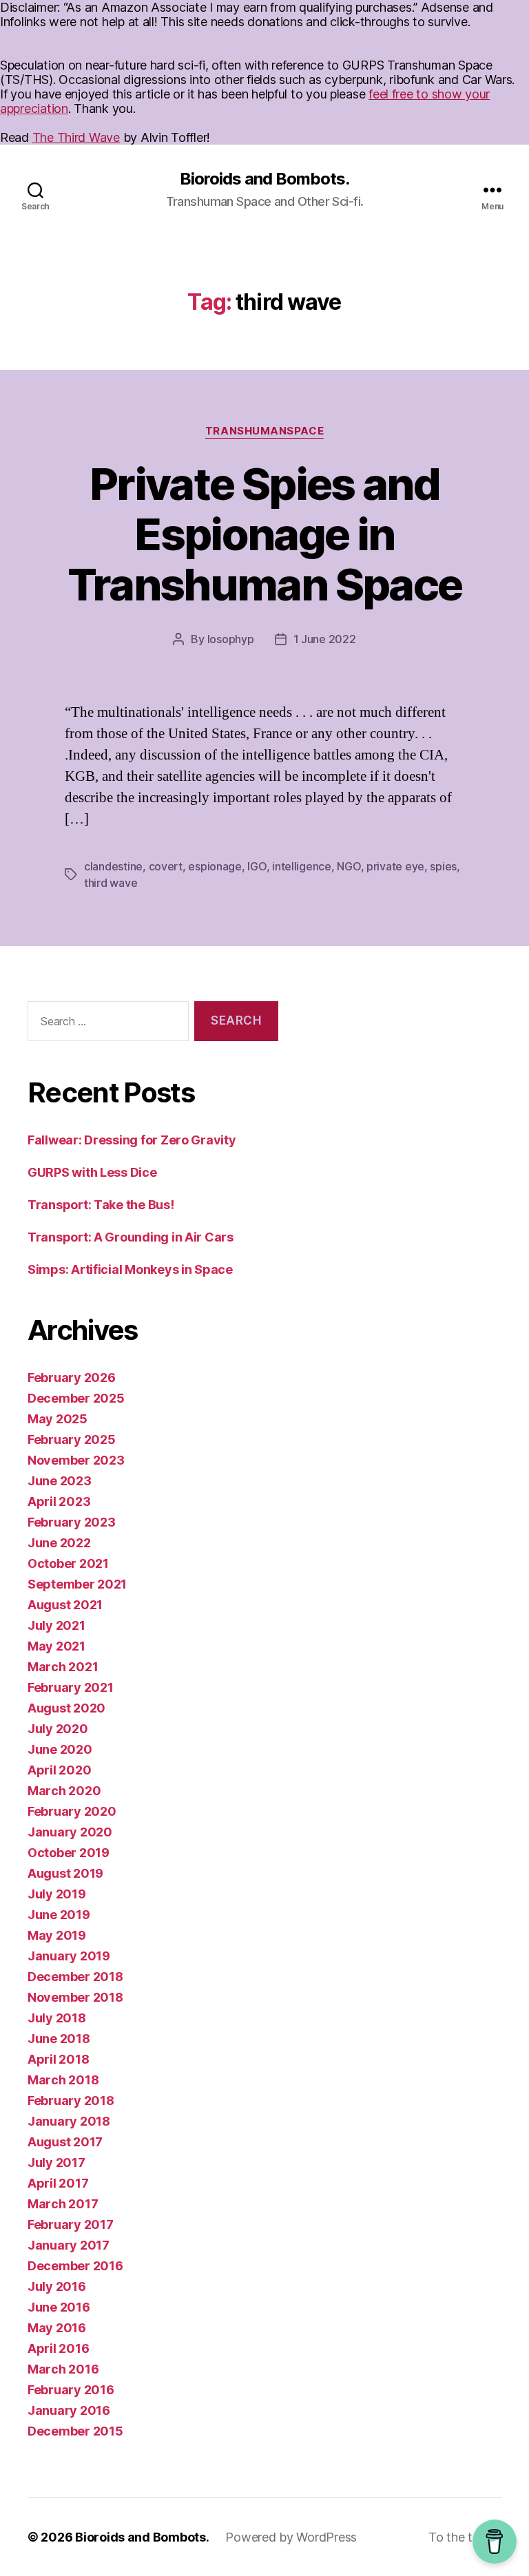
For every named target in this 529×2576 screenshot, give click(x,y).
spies (443, 866)
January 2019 (69, 1956)
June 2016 (59, 2307)
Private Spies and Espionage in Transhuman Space (264, 534)
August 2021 (65, 1605)
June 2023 (60, 1481)
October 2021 (68, 1563)
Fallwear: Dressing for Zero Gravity (132, 1140)
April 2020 (59, 1770)
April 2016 (58, 2348)
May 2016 (57, 2328)
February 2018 (71, 2101)
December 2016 (75, 2266)
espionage (215, 866)
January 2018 (69, 2121)
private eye (395, 866)
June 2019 (59, 1915)
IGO (257, 866)
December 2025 (76, 1398)
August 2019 (65, 1873)
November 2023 (76, 1460)
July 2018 (57, 2018)
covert (166, 866)
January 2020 (70, 1832)
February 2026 (72, 1378)
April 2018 (58, 2059)
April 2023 (59, 1501)
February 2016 (71, 2390)
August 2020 (66, 1708)
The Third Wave (76, 137)
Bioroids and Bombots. (264, 179)
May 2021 (56, 1646)
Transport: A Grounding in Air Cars (131, 1237)
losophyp (231, 639)
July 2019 (57, 1894)
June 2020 (60, 1749)
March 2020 (64, 1791)
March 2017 (63, 2204)
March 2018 (63, 2080)
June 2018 (59, 2039)
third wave (111, 883)
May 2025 (58, 1419)
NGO (349, 866)
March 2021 (63, 1667)
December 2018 (75, 1977)
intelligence (302, 866)
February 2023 (72, 1522)
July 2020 (58, 1729)
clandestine (113, 866)
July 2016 (57, 2286)
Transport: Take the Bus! (101, 1205)
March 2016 (63, 2369)
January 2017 (69, 2245)
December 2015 (75, 2431)
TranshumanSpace (264, 431)
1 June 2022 (325, 639)
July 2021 (56, 1625)
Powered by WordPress (291, 2537)
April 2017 (58, 2183)
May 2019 (57, 1935)
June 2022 (59, 1543)
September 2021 (77, 1584)
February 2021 (71, 1687)
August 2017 (65, 2142)
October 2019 (69, 1853)
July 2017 (56, 2163)
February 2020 (72, 1811)
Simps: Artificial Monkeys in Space (130, 1269)
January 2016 (69, 2410)
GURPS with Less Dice (92, 1172)
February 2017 (71, 2224)
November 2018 (75, 1997)
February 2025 (72, 1439)
